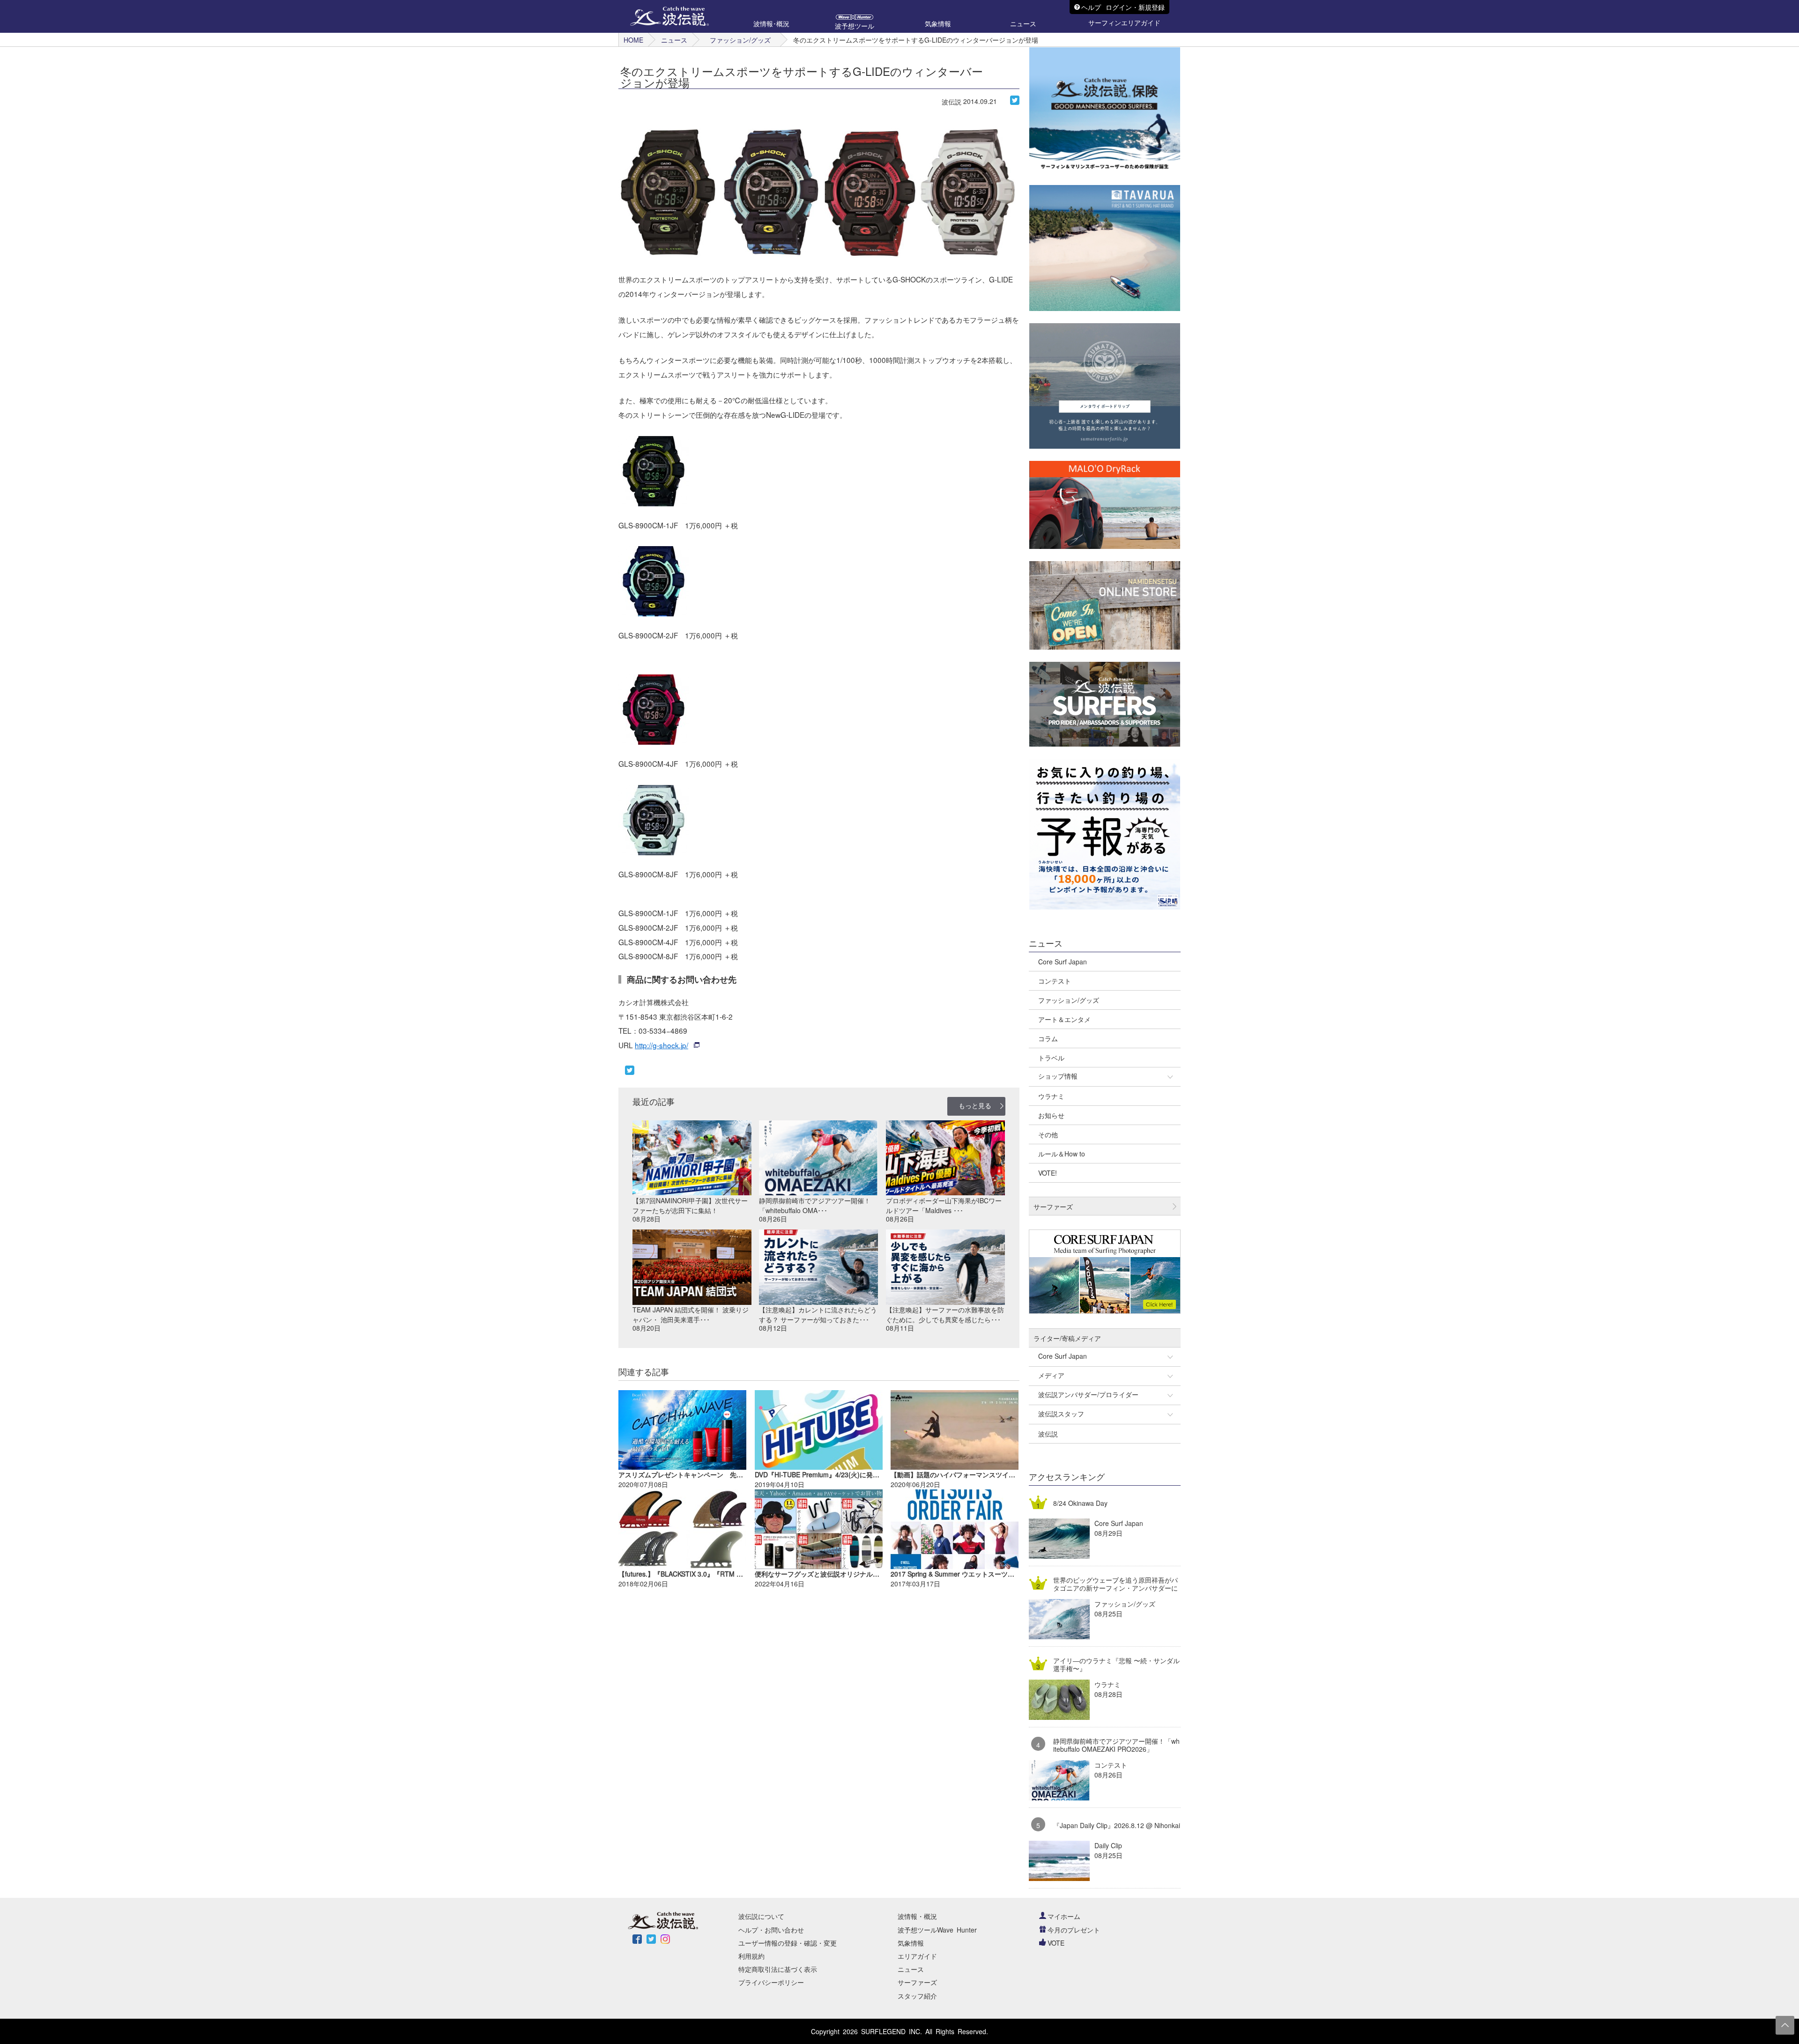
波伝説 (952, 102)
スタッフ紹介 (917, 1996)
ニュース (674, 40)
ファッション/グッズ (740, 40)
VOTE (1056, 1943)
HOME (633, 40)
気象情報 (911, 1943)
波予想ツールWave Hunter (937, 1930)
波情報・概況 (917, 1916)
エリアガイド (917, 1956)
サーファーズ (917, 1982)
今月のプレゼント (1074, 1930)
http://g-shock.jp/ (662, 1045)
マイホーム (1064, 1916)
